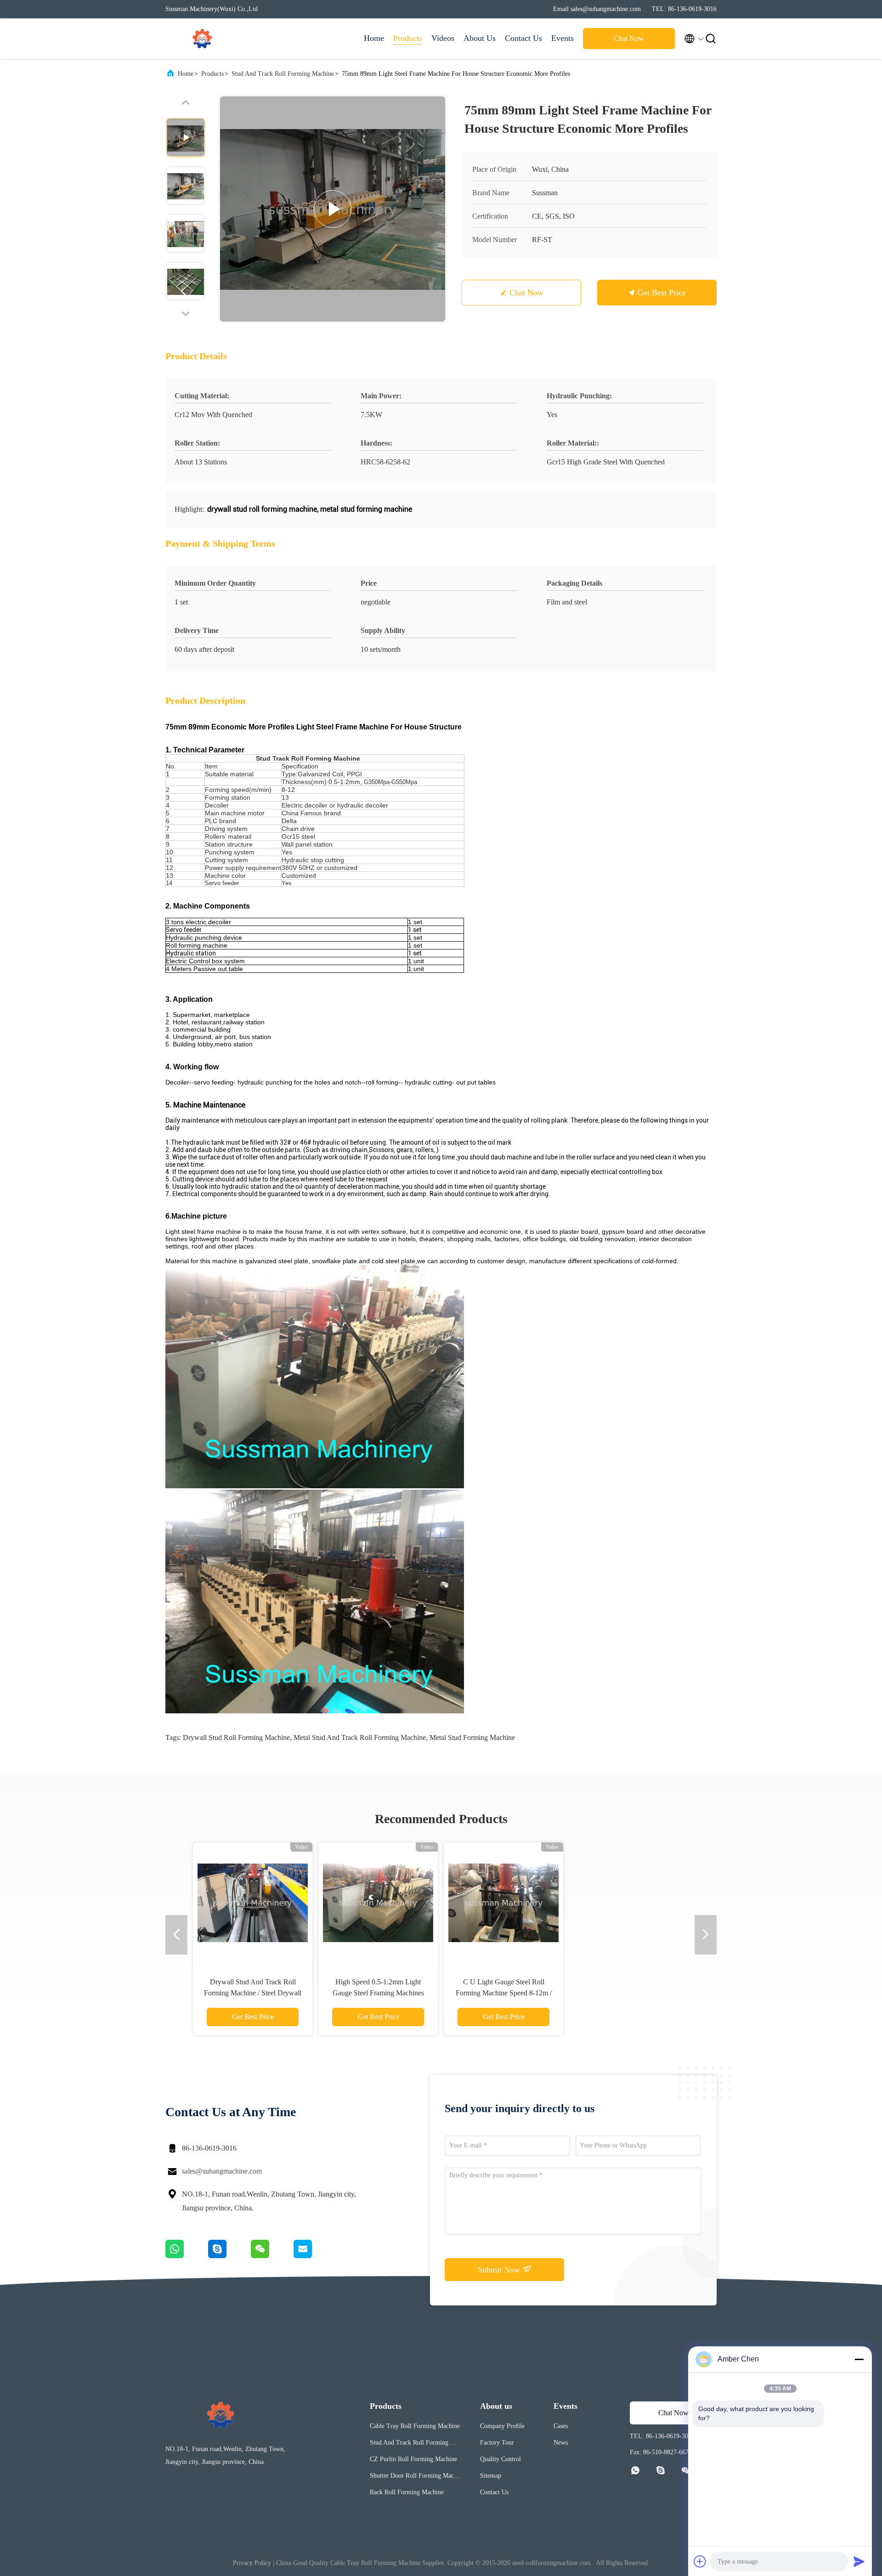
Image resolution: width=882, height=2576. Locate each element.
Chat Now (629, 38)
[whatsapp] (187, 2256)
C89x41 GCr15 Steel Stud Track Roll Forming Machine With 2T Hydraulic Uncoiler (253, 1993)
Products (408, 38)
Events (563, 38)
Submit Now (500, 2270)
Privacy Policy (252, 2563)
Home (374, 38)
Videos (443, 38)
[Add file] (700, 2561)
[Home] (202, 39)
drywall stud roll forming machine (236, 1737)
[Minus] (859, 2359)
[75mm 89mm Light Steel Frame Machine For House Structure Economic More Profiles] (333, 209)
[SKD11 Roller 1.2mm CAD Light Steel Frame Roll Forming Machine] (378, 1902)
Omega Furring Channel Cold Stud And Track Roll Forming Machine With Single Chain (504, 1993)
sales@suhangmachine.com (222, 2171)
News (561, 2443)
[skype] (229, 2256)
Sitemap (491, 2476)
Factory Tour (497, 2443)
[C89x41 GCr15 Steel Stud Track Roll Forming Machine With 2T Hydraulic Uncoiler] (253, 1902)
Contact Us (523, 38)
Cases (561, 2426)
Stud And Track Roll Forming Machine (283, 74)
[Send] (859, 2561)
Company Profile (502, 2426)
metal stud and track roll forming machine (360, 1737)
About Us (480, 38)
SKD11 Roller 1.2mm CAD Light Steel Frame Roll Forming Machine (378, 1993)
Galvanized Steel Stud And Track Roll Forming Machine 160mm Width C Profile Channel (629, 1993)
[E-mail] (314, 2256)
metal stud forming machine (472, 1737)
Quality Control (500, 2459)
